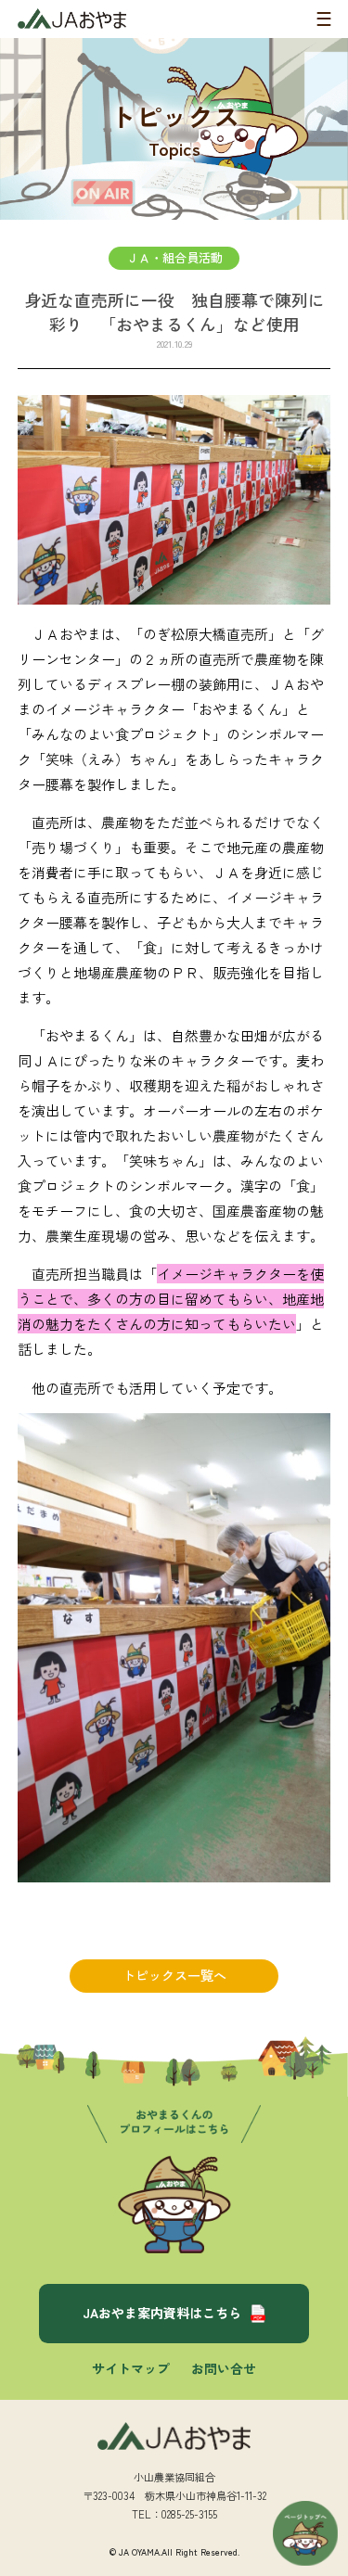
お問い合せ (224, 2368)
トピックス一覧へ (174, 1975)
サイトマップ (131, 2368)
